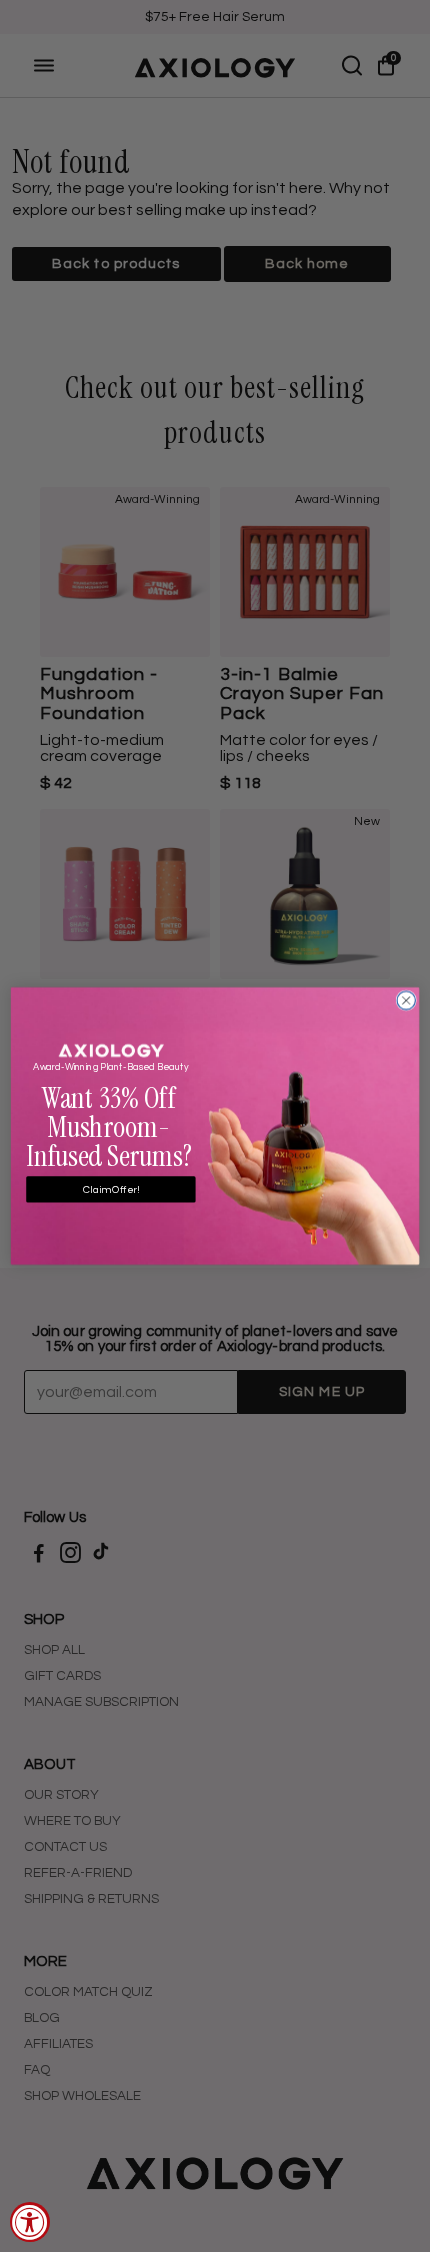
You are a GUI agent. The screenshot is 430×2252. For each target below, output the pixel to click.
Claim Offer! (111, 1189)
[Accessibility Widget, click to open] (30, 2222)
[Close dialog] (406, 1000)
